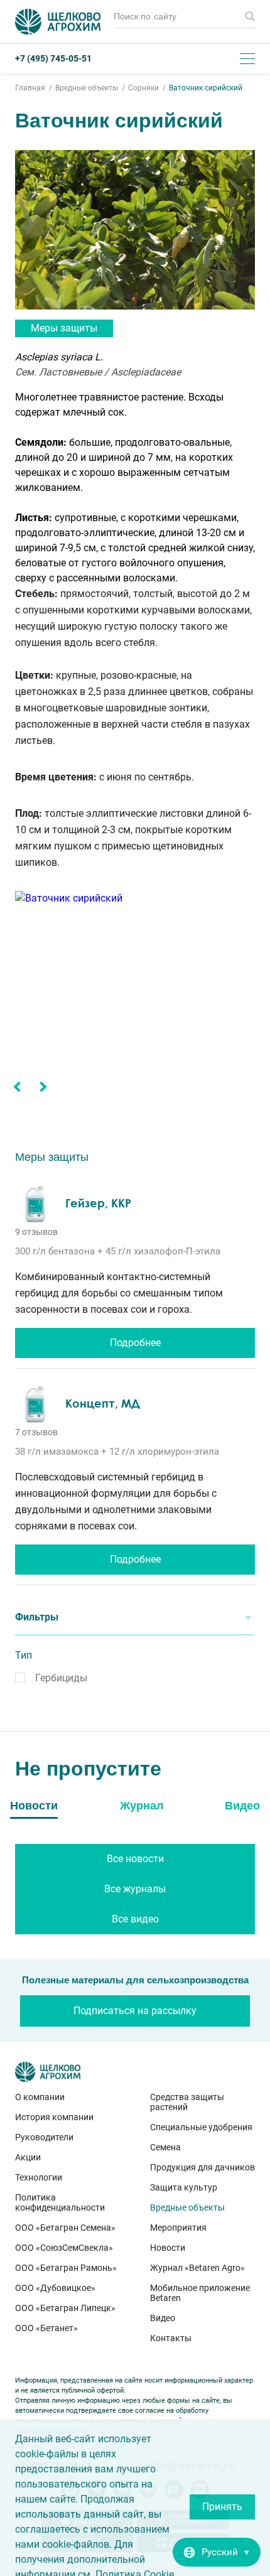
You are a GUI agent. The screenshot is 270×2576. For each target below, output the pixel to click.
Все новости (135, 1859)
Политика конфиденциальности (60, 2202)
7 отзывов (36, 1432)
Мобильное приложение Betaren (200, 2293)
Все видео (135, 1919)
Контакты (171, 2338)
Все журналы (135, 1889)
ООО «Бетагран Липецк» (65, 2308)
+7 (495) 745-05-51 (53, 58)
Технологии (39, 2177)
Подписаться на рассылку (135, 2011)
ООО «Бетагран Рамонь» (66, 2268)
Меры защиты (64, 328)
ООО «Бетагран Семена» (65, 2228)
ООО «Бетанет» (46, 2328)
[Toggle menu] (247, 58)
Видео (163, 2318)
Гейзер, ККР (98, 1203)
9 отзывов (36, 1232)
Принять (222, 2507)
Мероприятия (178, 2228)
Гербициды (61, 1678)
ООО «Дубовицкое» (55, 2288)
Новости (168, 2248)
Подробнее (135, 1343)
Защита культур (184, 2187)
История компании (54, 2117)
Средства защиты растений (187, 2102)
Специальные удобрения (201, 2127)
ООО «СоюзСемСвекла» (64, 2248)
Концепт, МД (103, 1403)
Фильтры (37, 1617)
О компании (40, 2097)
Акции (28, 2157)
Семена (165, 2147)
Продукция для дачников (202, 2167)
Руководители (44, 2137)
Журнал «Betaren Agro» (197, 2268)
